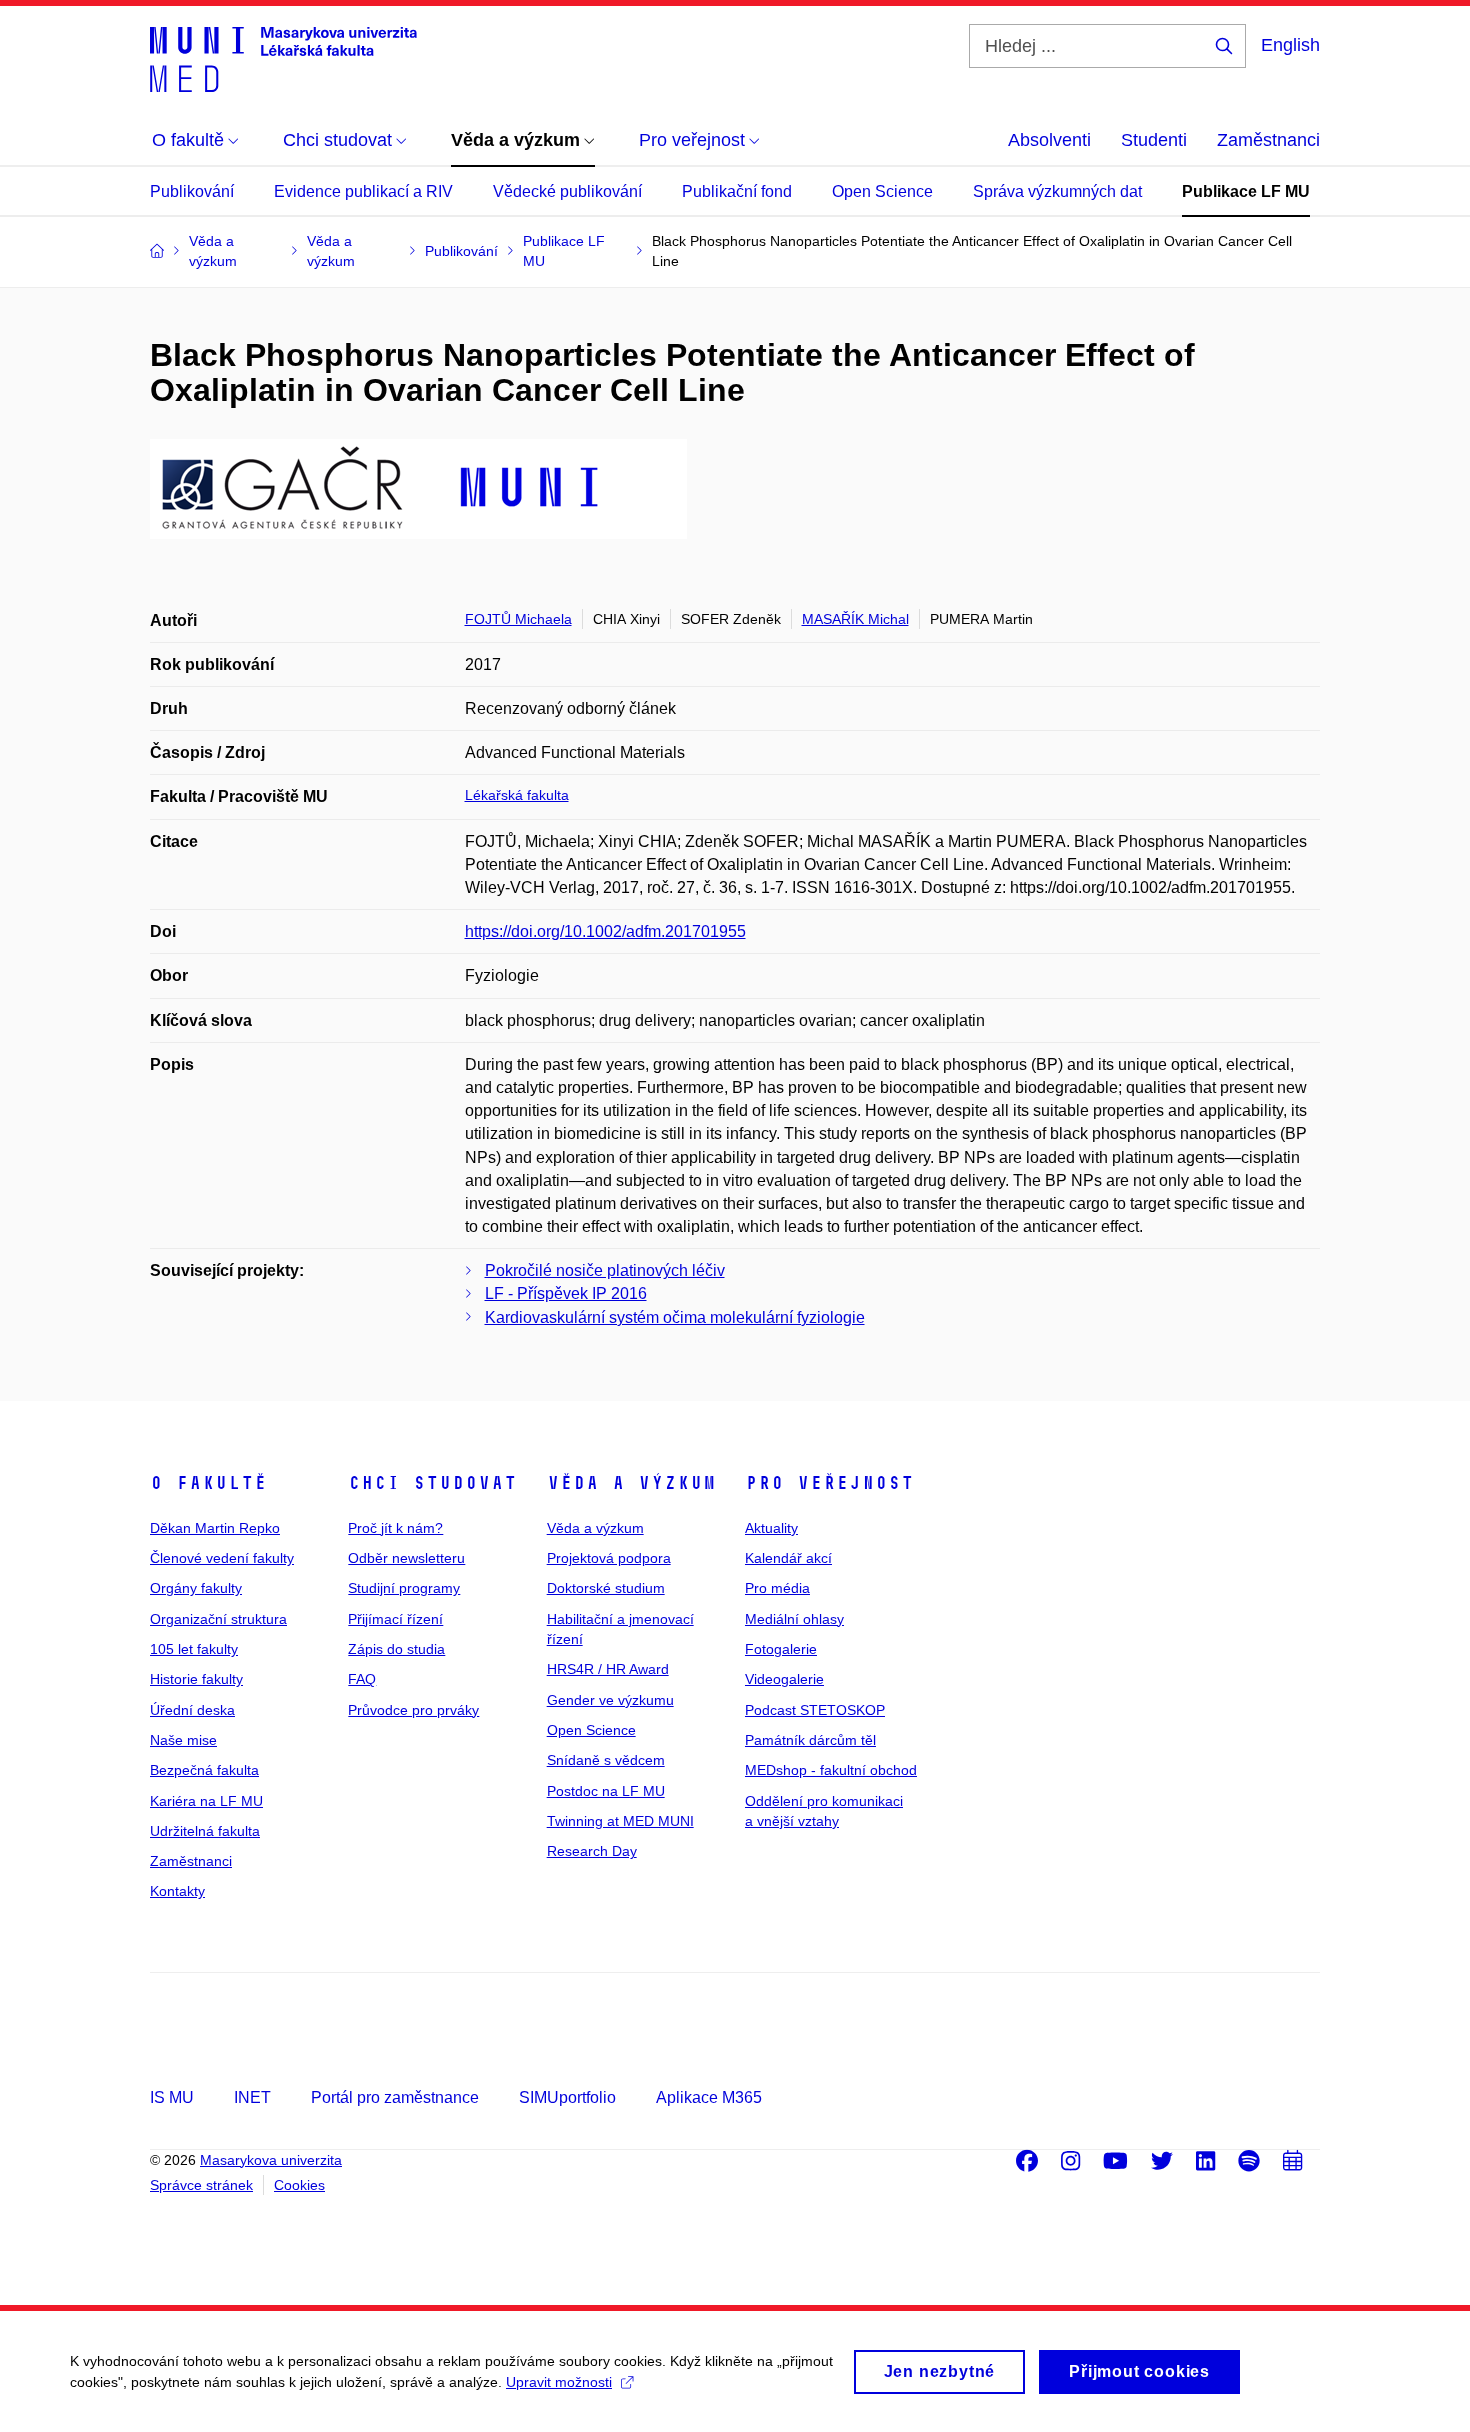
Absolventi (1049, 140)
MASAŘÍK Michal (855, 619)
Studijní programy (404, 1588)
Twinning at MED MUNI (620, 1821)
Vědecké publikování (567, 191)
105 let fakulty (194, 1649)
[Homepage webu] (283, 58)
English (1290, 45)
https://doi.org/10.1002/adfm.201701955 (605, 931)
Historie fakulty (196, 1679)
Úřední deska (192, 1710)
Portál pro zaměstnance (395, 2097)
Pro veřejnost (829, 1483)
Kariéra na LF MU (206, 1801)
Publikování (192, 191)
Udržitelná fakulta (205, 1831)
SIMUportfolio (567, 2097)
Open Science (882, 191)
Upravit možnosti (559, 2382)
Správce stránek (201, 2185)
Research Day (592, 1851)
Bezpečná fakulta (204, 1770)
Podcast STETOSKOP (815, 1710)
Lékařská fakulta (517, 795)
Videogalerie (784, 1679)
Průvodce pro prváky (413, 1710)
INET (252, 2097)
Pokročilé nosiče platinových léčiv (605, 1270)
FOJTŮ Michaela (518, 619)
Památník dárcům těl (810, 1740)
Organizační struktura (218, 1619)
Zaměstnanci (1268, 140)
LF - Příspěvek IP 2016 (566, 1293)
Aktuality (771, 1528)
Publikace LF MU (1246, 191)
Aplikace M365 (709, 2097)
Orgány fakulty (196, 1588)
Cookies (299, 2185)
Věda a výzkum (631, 1483)
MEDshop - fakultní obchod (831, 1770)
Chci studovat (432, 1483)
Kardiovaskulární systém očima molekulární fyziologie (675, 1317)
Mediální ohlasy (794, 1619)
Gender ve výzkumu (610, 1700)
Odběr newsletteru (406, 1558)
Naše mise (183, 1740)
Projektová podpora (609, 1558)
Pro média (777, 1588)
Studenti (1154, 140)
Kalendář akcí (788, 1558)
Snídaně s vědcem (606, 1760)
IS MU (172, 2097)
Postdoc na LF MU (606, 1791)
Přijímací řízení (395, 1619)
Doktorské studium (606, 1588)
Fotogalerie (781, 1649)
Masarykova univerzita (271, 2160)
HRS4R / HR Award (608, 1669)
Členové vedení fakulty (222, 1558)
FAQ (362, 1679)
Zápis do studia (396, 1649)
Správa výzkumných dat (1057, 191)
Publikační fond (737, 191)
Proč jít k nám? (395, 1528)
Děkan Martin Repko (215, 1528)
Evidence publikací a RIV (363, 191)
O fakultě (208, 1483)
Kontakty (177, 1891)
